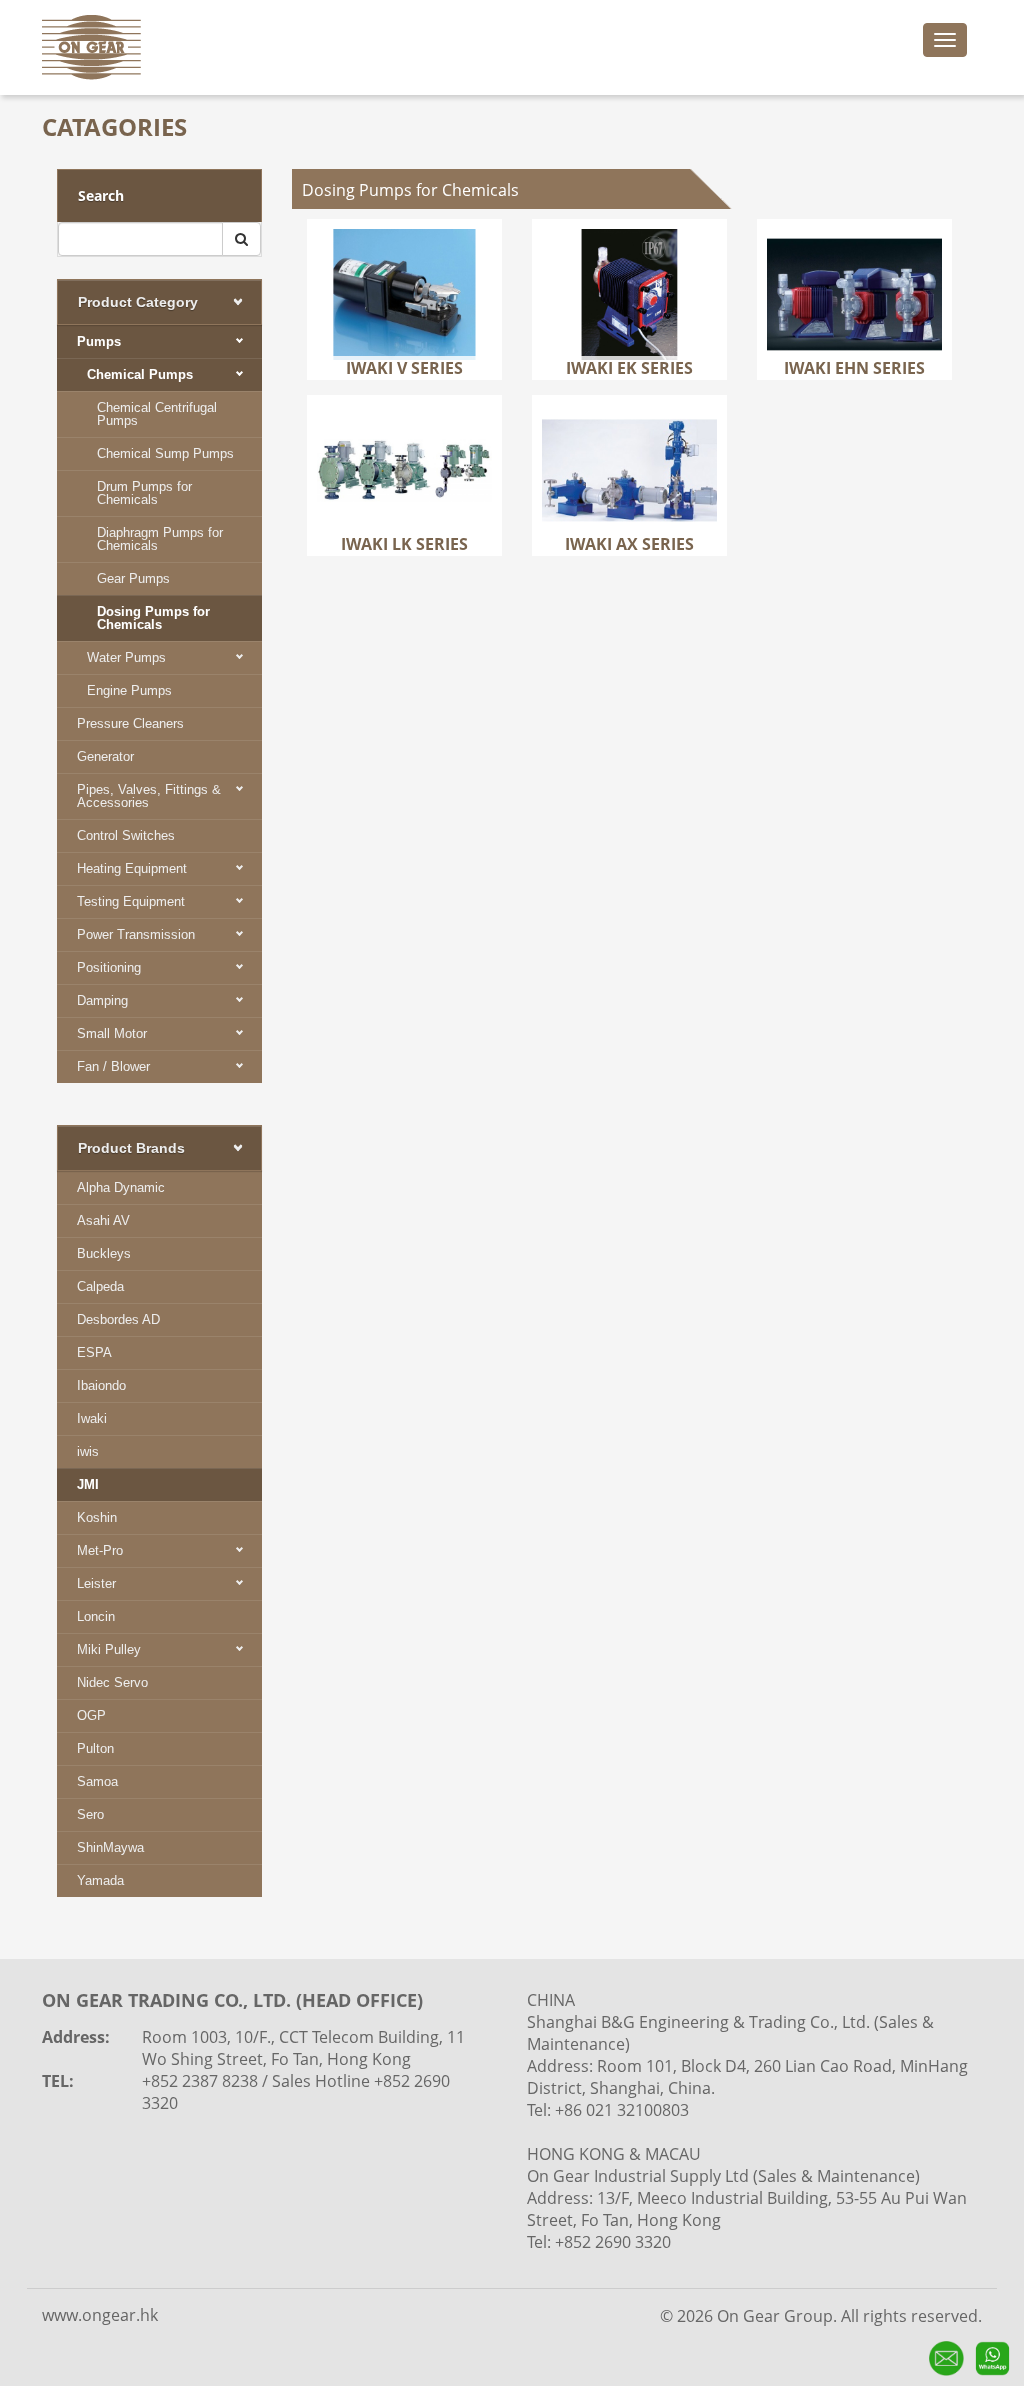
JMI (88, 1484)
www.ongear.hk (100, 2315)
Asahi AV (103, 1220)
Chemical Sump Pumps (165, 453)
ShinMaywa (110, 1847)
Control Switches (126, 835)
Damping (102, 1000)
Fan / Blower (113, 1066)
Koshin (97, 1517)
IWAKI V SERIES (404, 257)
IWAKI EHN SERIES (854, 270)
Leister (96, 1583)
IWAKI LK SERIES (405, 433)
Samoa (97, 1781)
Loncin (96, 1616)
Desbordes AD (118, 1319)
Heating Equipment (132, 868)
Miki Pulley (109, 1649)
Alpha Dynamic (121, 1187)
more (407, 330)
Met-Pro (100, 1550)
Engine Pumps (129, 690)
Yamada (100, 1880)
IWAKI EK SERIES (630, 257)
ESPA (94, 1352)
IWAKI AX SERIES (629, 433)
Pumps (99, 341)
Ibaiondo (101, 1385)
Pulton (95, 1748)
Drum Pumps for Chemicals (144, 493)
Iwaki (92, 1418)
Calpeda (100, 1286)
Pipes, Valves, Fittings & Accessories (149, 796)
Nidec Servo (112, 1682)
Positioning (109, 967)
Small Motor (112, 1033)
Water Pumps (126, 657)
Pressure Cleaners (130, 723)
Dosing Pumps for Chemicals (153, 618)
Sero (90, 1814)
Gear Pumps (133, 578)
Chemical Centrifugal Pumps (157, 414)
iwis (88, 1451)
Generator (105, 756)
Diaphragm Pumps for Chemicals (160, 539)
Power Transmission (136, 934)
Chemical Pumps (140, 374)
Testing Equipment (131, 901)
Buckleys (104, 1253)
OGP (91, 1715)
